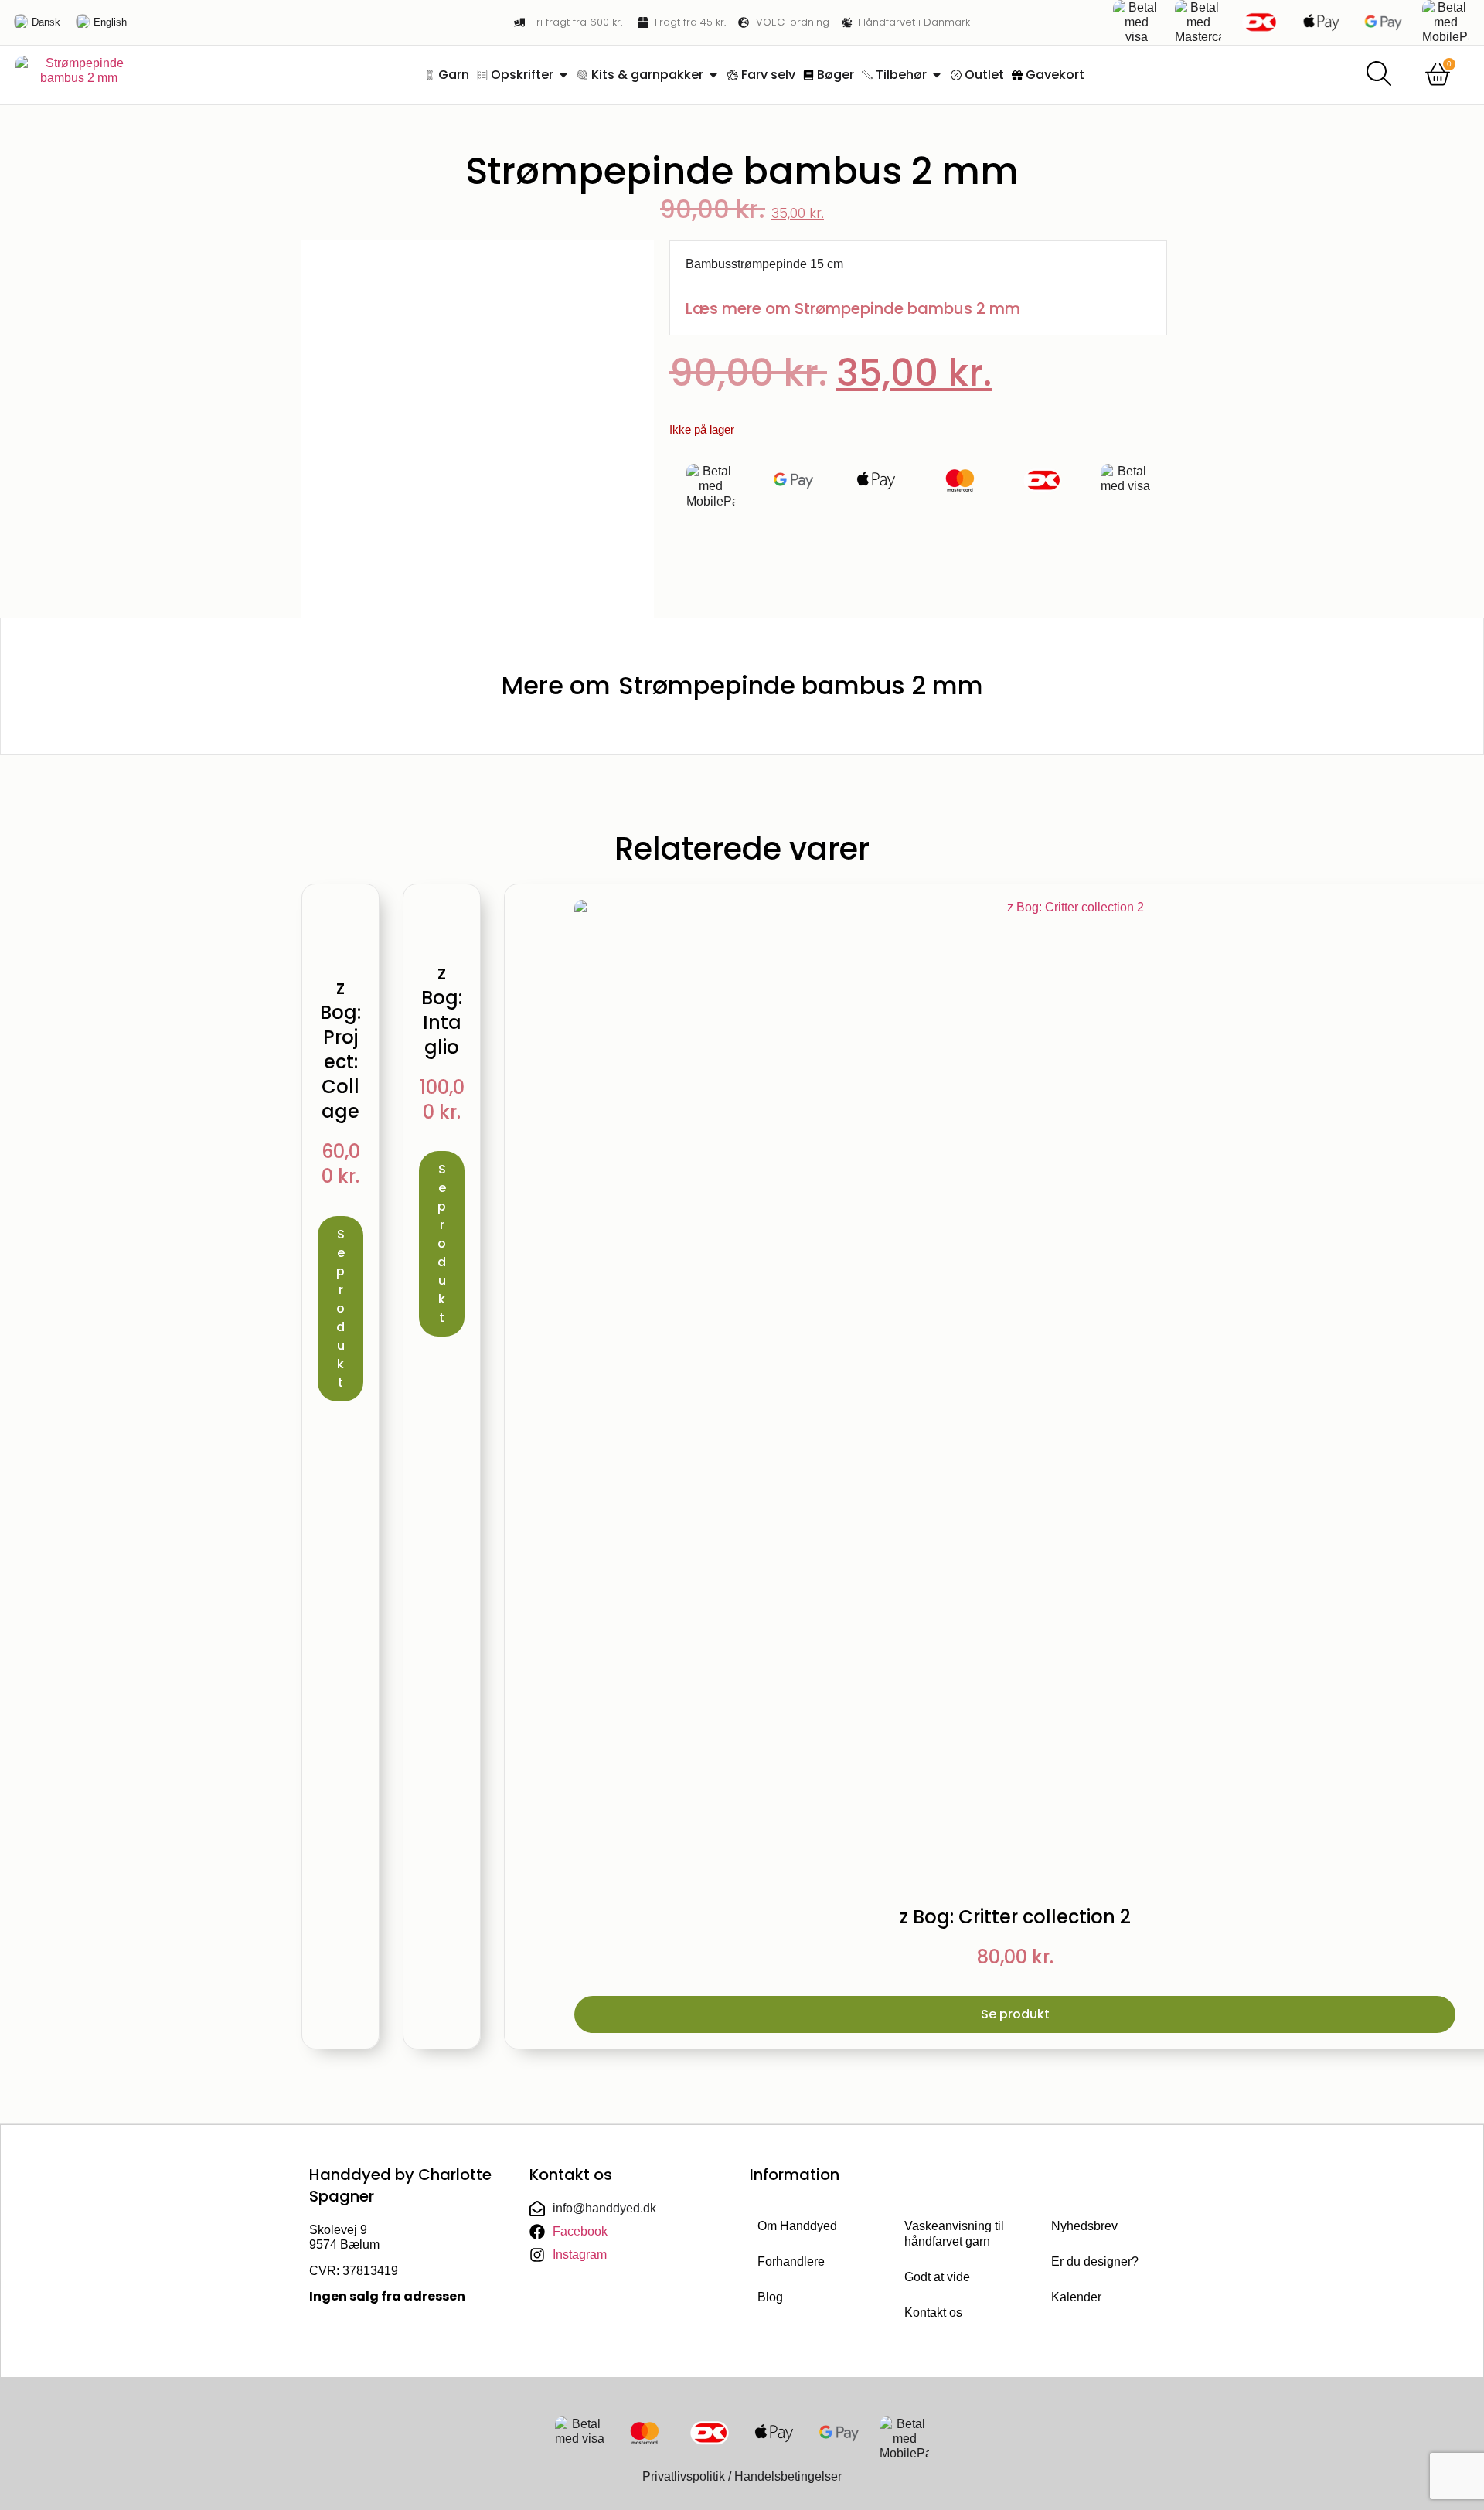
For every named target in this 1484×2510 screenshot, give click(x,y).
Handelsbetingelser (788, 2476)
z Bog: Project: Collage (340, 1049)
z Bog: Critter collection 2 (1015, 1917)
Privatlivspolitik (684, 2476)
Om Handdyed (797, 2226)
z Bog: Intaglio (442, 1010)
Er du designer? (1095, 2261)
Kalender (1076, 2297)
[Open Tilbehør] (937, 75)
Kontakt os (933, 2312)
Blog (770, 2297)
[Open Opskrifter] (563, 75)
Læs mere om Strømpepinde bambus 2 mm (853, 308)
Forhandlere (791, 2261)
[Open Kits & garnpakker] (713, 75)
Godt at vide (937, 2277)
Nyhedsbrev (1084, 2226)
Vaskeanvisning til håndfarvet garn (954, 2234)
